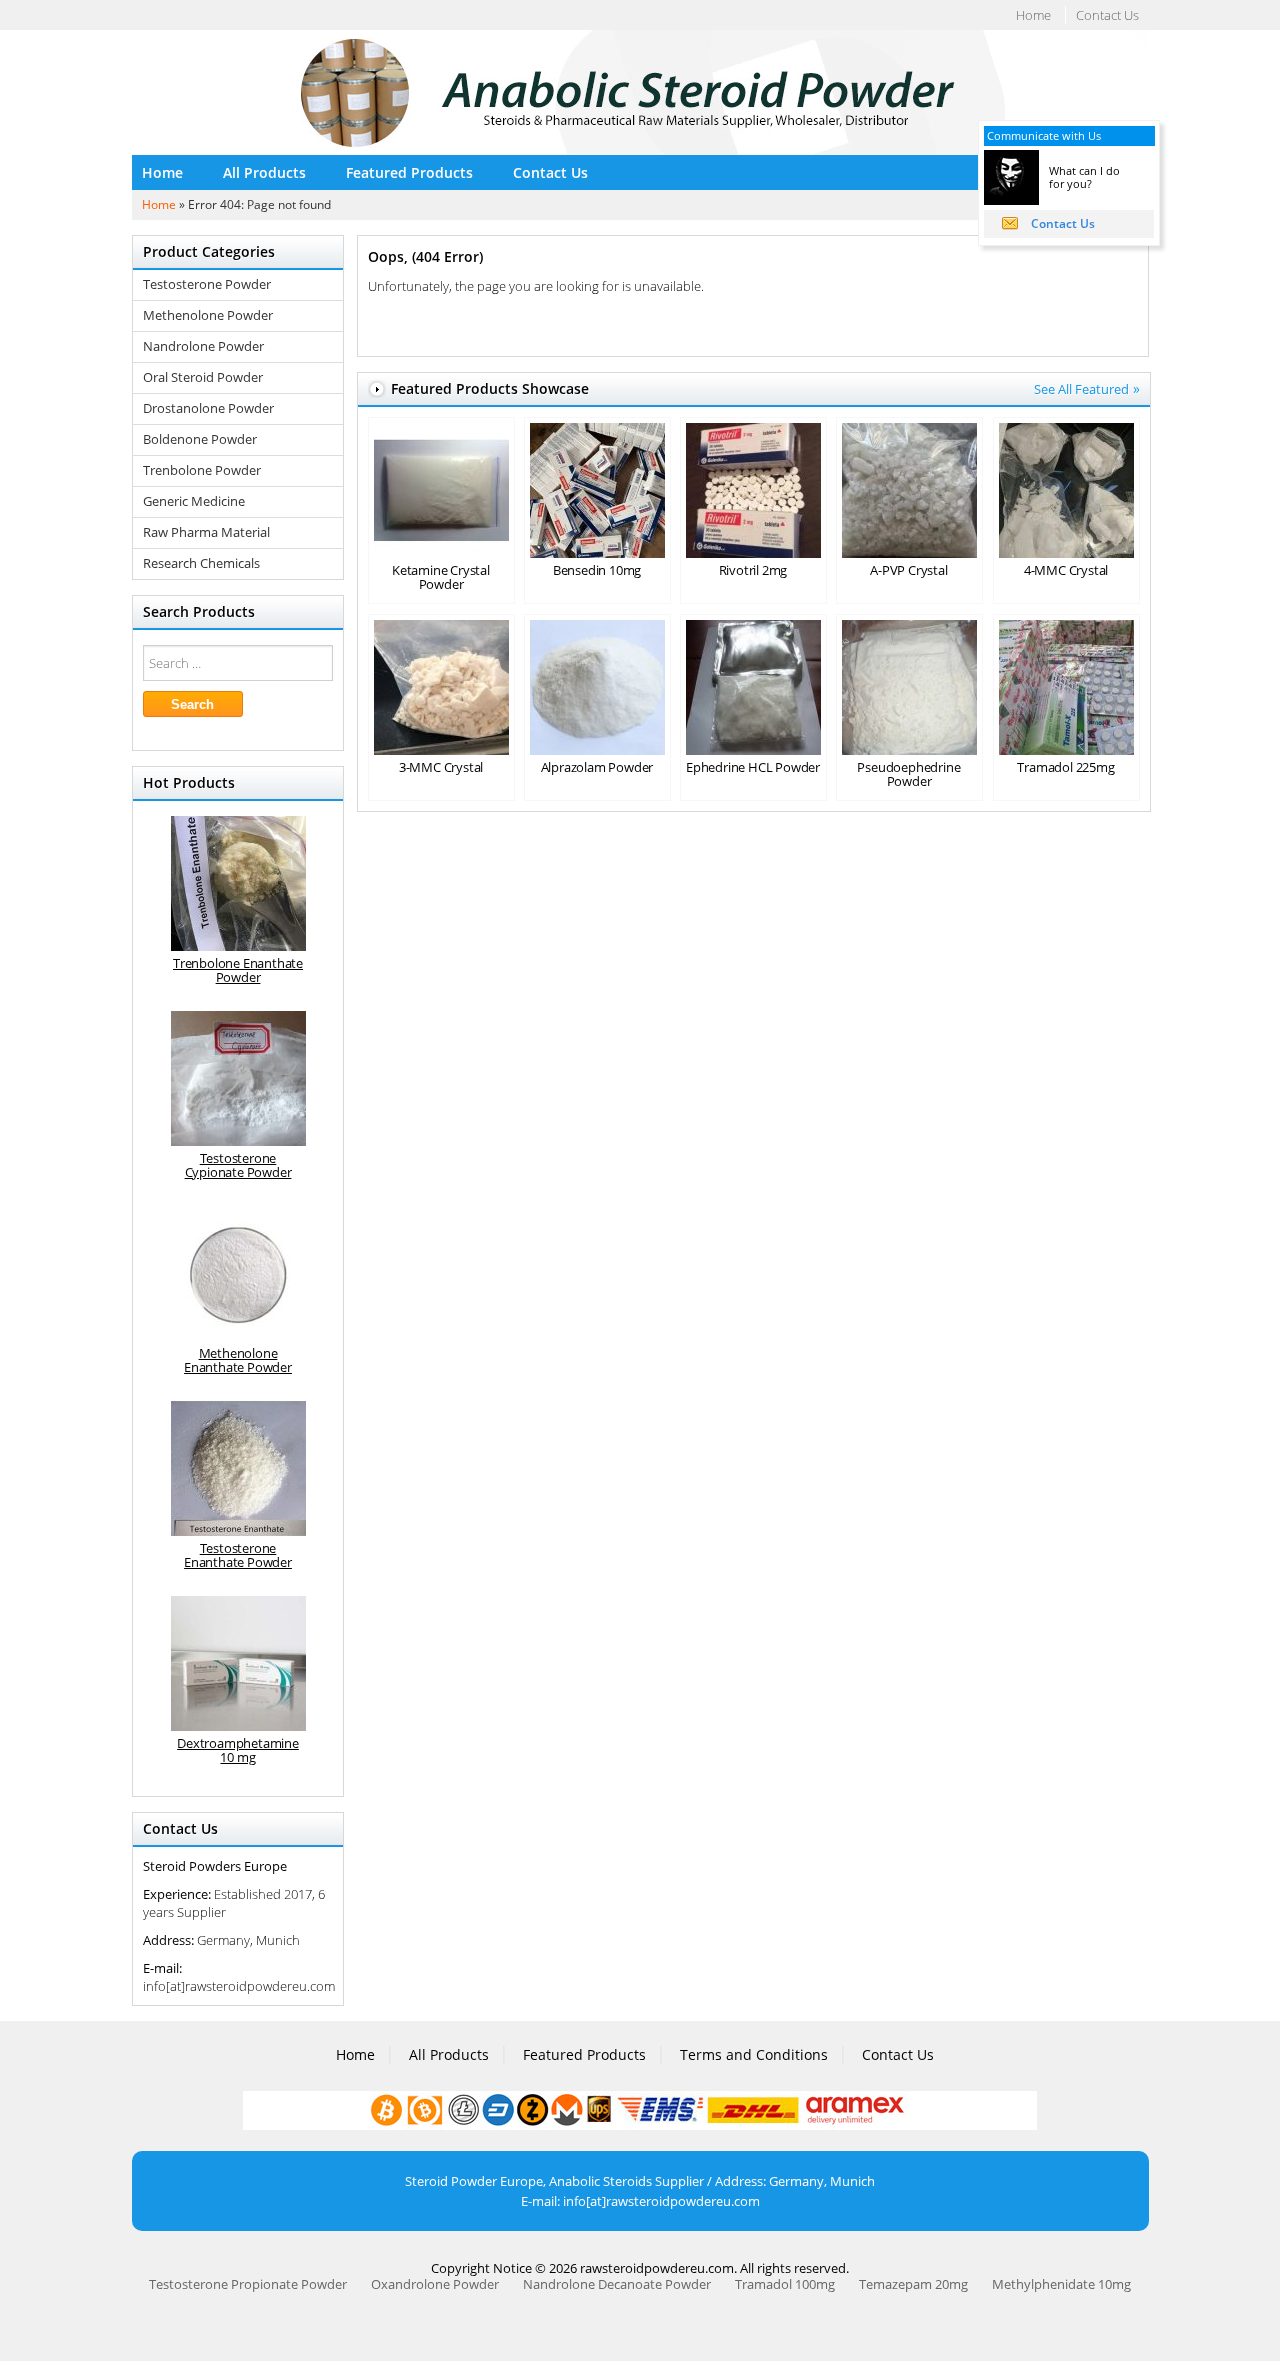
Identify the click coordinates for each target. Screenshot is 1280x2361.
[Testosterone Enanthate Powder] (238, 1468)
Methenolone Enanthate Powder (238, 1360)
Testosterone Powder (207, 284)
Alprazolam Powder (597, 767)
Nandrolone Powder (203, 346)
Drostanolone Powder (208, 408)
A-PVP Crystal (908, 570)
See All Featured (1081, 389)
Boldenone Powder (200, 439)
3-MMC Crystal (441, 767)
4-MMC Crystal (1066, 570)
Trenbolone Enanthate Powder (238, 970)
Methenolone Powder (208, 315)
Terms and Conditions (754, 2054)
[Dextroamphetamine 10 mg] (238, 1663)
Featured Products (409, 172)
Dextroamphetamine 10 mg (238, 1750)
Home (1033, 15)
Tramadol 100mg (785, 2284)
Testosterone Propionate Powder (248, 2284)
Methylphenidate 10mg (1061, 2284)
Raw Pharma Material (206, 532)
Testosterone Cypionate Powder (238, 1165)
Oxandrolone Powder (435, 2284)
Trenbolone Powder (202, 470)
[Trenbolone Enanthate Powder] (238, 883)
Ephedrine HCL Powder (753, 767)
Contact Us (1107, 15)
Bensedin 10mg (597, 570)
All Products (264, 172)
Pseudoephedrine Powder (908, 774)
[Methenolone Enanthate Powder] (238, 1273)
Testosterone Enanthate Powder (238, 1555)
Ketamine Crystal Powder (441, 577)
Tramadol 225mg (1065, 767)
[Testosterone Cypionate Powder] (238, 1078)
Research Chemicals (201, 563)
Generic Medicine (194, 501)
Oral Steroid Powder (203, 377)
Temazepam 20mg (913, 2284)
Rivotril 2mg (753, 570)
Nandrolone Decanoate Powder (617, 2284)
